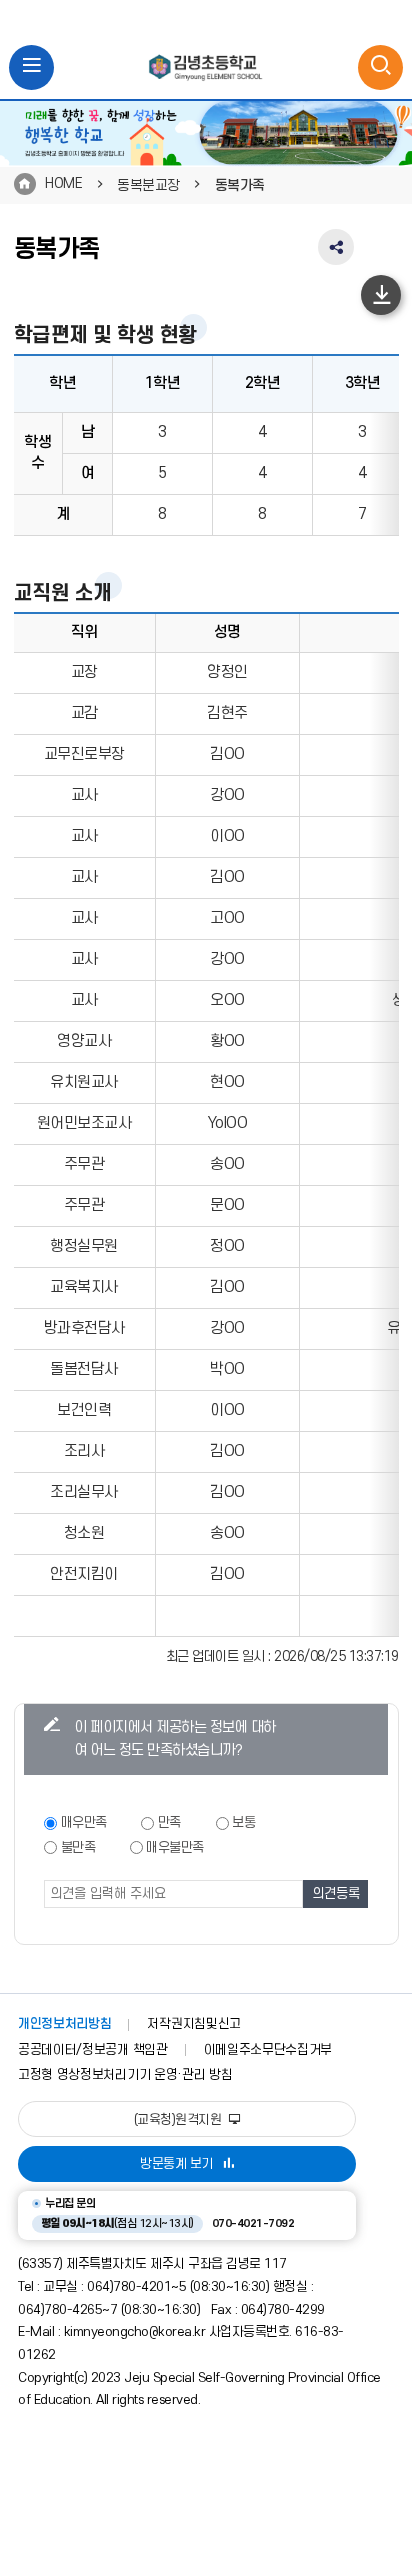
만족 (169, 1822)
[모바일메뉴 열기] (31, 67)
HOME (63, 183)
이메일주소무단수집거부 (268, 2050)
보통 (243, 1822)
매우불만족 (175, 1847)
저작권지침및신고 (193, 2024)
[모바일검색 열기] (380, 67)
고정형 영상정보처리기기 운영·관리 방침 (125, 2075)
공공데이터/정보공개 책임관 (93, 2050)
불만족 (78, 1847)
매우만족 (84, 1822)
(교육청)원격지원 (179, 2120)
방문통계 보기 (176, 2164)
